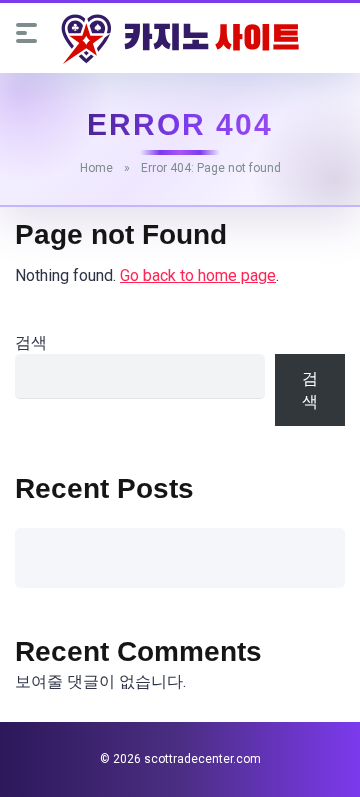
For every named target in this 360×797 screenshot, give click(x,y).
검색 (31, 342)
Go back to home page (198, 275)
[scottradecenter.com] (180, 39)
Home (96, 168)
